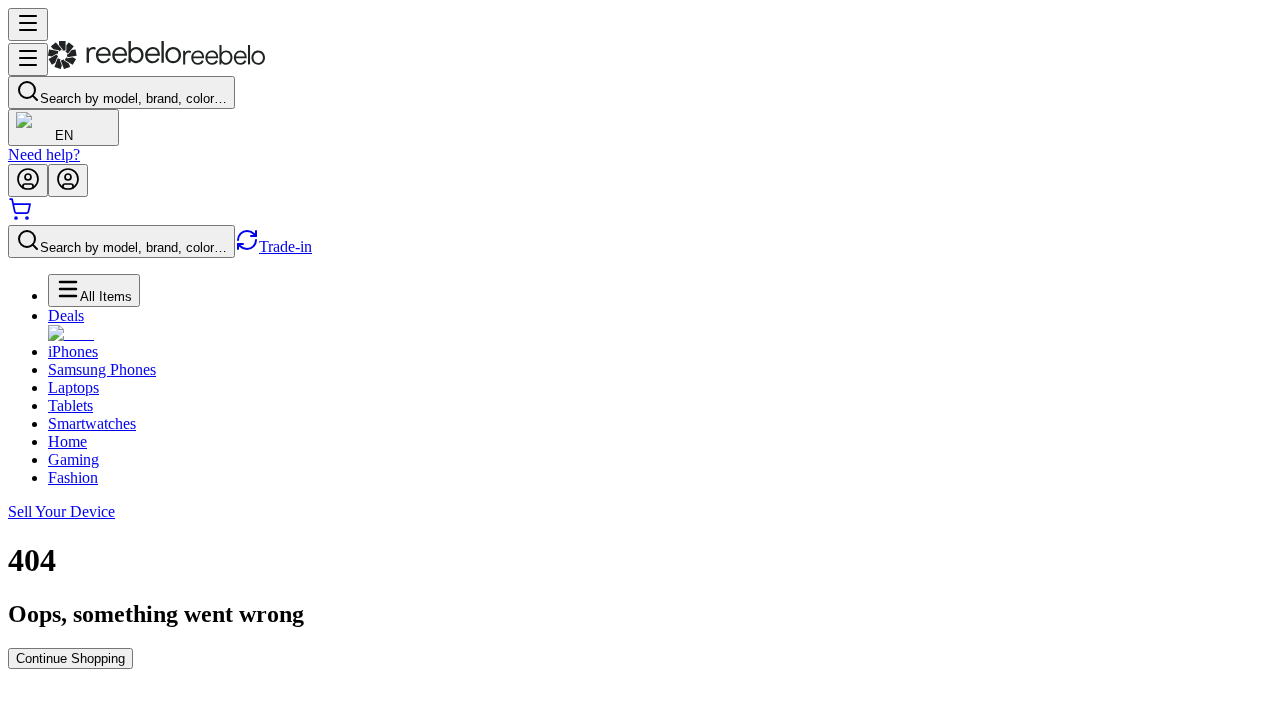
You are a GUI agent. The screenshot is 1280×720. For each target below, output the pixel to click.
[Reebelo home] (156, 64)
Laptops (73, 387)
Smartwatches (92, 423)
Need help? (44, 154)
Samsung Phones (102, 369)
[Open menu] (28, 24)
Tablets (70, 405)
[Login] (28, 180)
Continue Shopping (70, 658)
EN (64, 135)
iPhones (73, 351)
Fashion (73, 477)
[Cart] (20, 215)
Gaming (73, 459)
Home (67, 441)
